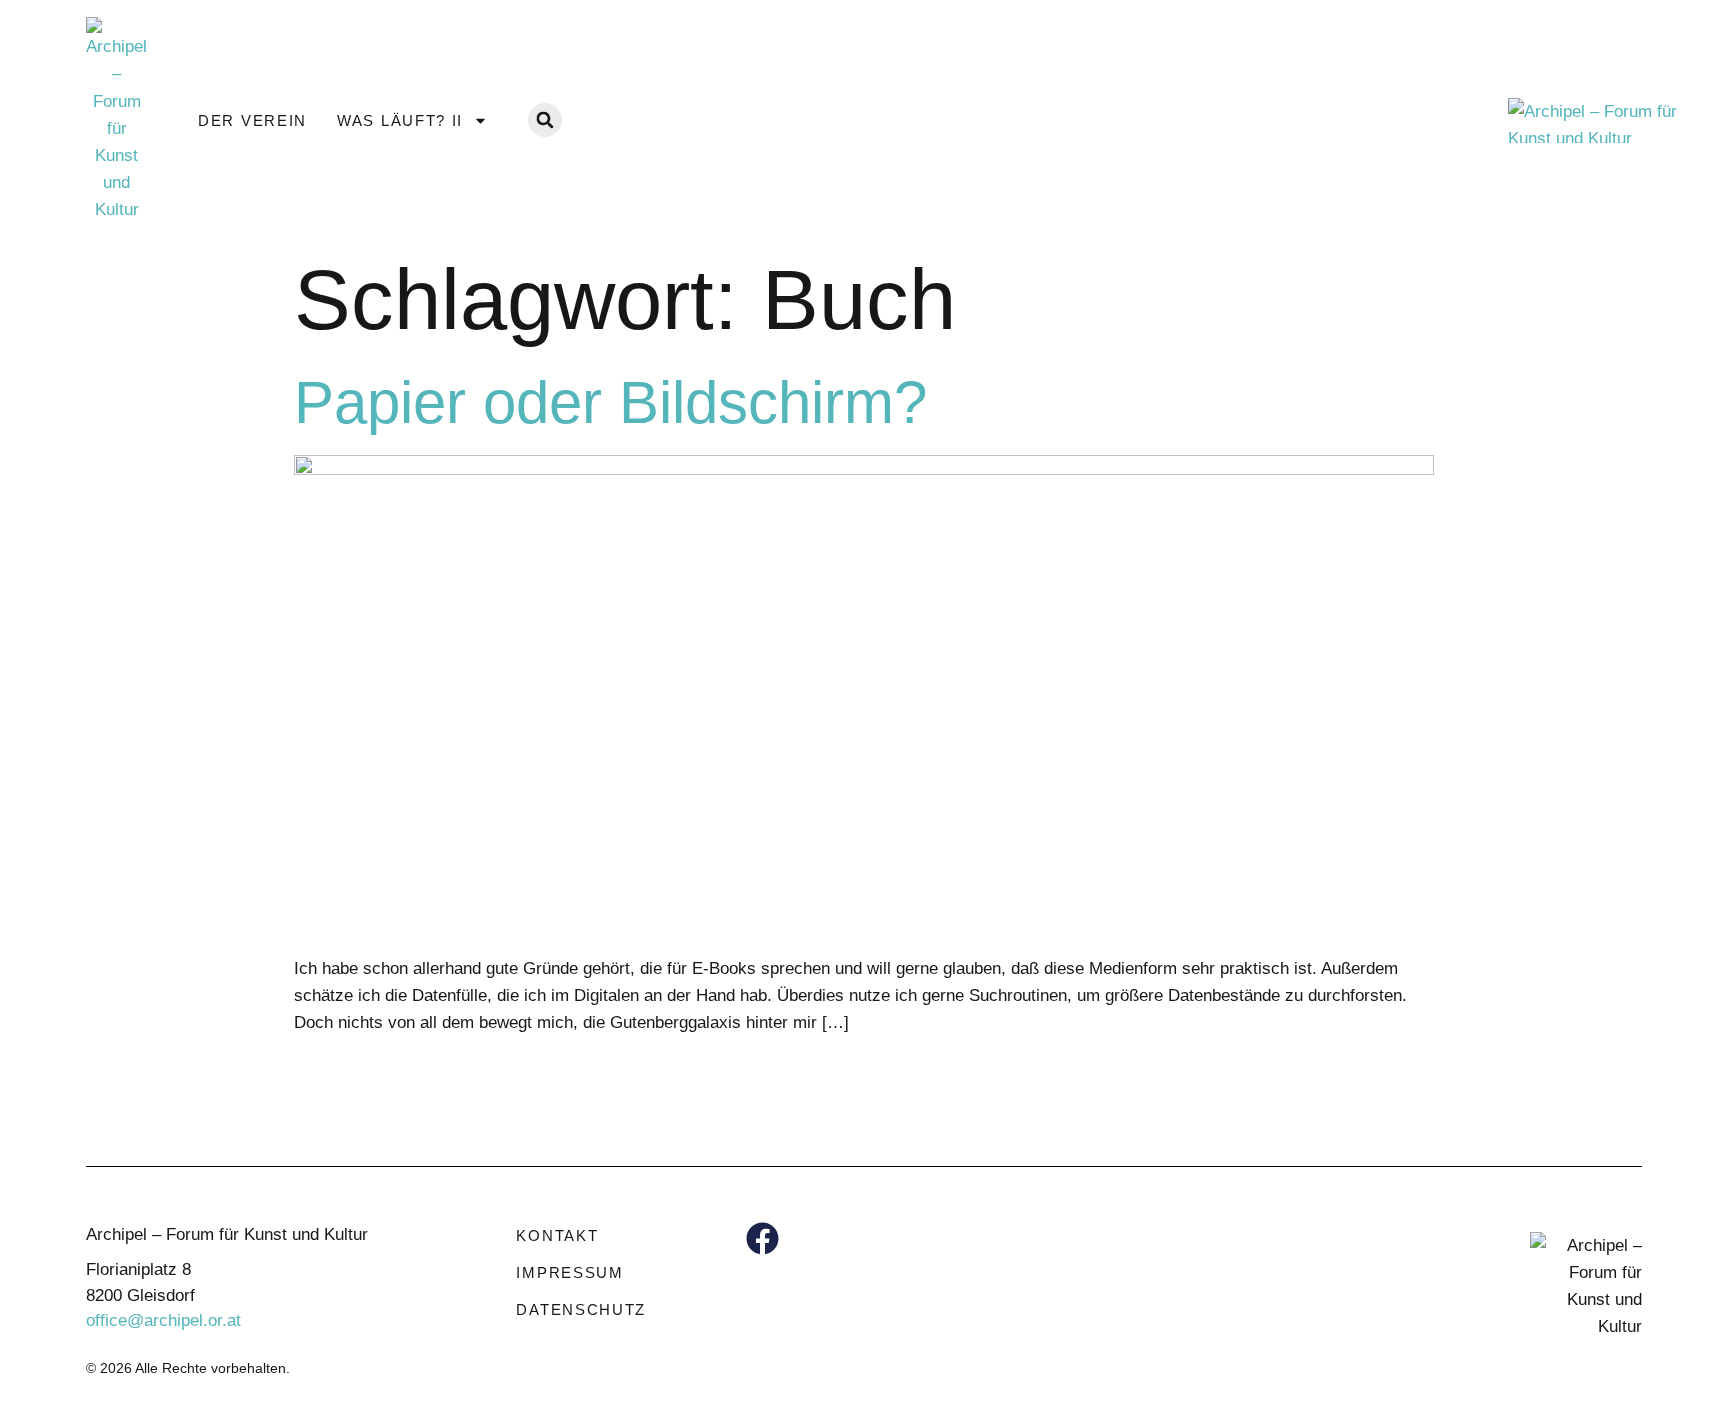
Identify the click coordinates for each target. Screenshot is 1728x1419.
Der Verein (252, 120)
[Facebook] (762, 1238)
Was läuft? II (400, 120)
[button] (545, 120)
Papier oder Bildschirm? (610, 402)
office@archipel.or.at (163, 1320)
